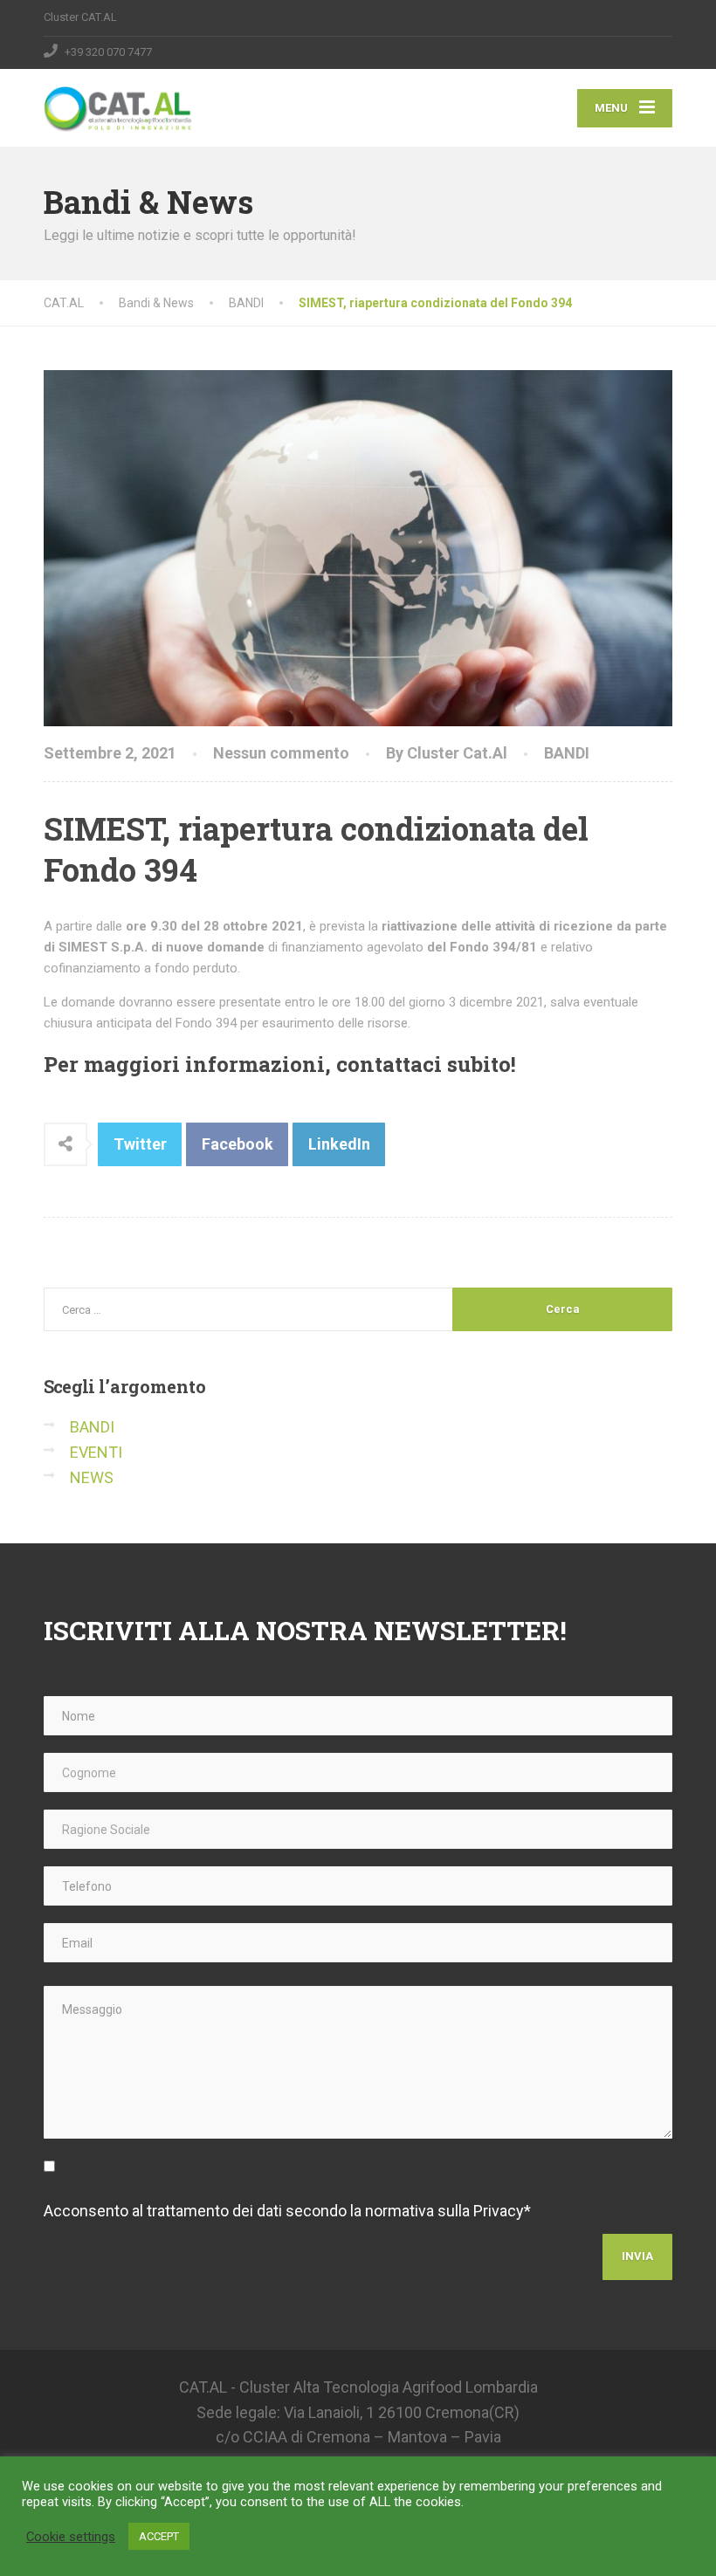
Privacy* (502, 2211)
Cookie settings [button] (71, 2537)
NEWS (92, 1477)
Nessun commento (281, 753)
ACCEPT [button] (159, 2536)
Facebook (238, 1144)
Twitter (140, 1144)
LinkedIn (339, 1144)
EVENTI (96, 1452)
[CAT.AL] (118, 100)
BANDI (567, 753)
